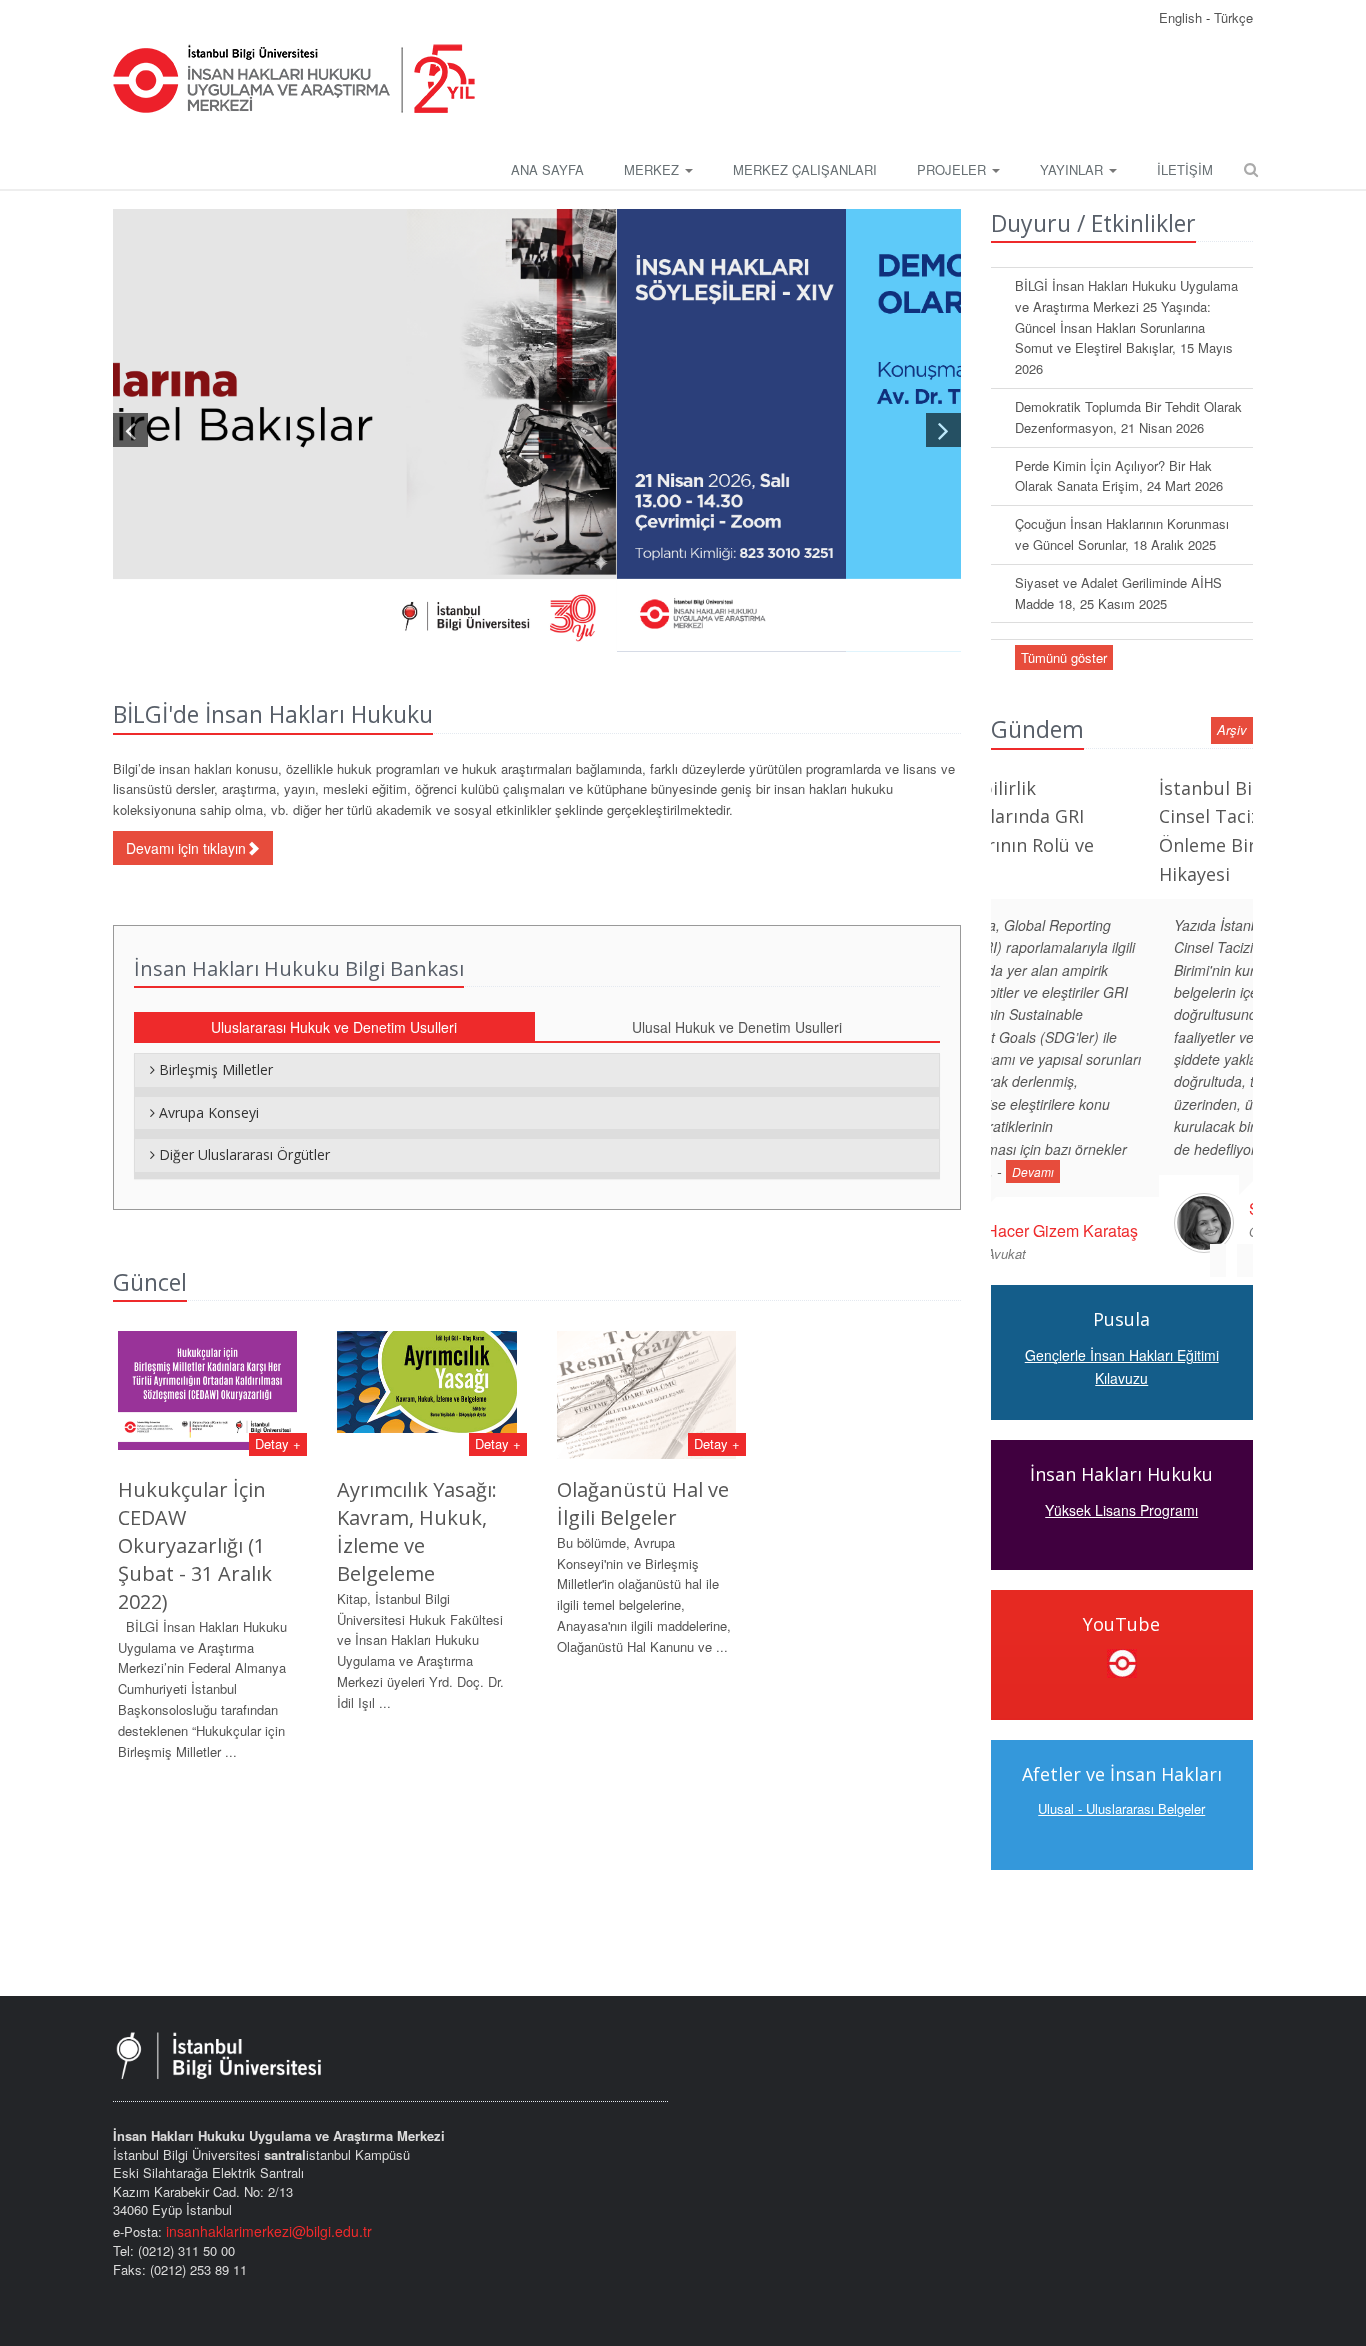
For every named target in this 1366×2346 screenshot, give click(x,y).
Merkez (653, 169)
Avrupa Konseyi (207, 1112)
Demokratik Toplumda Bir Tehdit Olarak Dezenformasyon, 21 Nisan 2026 (1128, 417)
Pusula (1121, 1297)
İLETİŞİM (1185, 169)
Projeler (953, 169)
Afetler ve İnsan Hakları (1122, 1751)
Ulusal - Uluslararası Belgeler (1121, 1785)
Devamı (1131, 1149)
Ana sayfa (547, 169)
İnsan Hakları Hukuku (1121, 1451)
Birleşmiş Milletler (214, 1069)
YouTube (1121, 1601)
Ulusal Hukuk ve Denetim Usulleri (737, 1027)
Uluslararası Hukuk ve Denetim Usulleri (334, 1027)
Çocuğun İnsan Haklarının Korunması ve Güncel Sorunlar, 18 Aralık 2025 (1122, 534)
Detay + (278, 1443)
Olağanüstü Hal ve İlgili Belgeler (643, 1503)
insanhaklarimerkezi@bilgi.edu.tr (269, 2231)
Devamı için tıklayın (186, 848)
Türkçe (1233, 17)
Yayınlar (1073, 169)
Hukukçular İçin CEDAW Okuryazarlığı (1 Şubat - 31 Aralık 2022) (195, 1545)
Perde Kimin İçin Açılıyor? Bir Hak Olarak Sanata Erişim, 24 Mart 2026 (1119, 476)
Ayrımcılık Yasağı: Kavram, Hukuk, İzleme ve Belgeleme (417, 1531)
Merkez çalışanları (805, 169)
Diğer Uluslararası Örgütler (242, 1154)
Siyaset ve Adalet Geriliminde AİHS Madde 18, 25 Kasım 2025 (1118, 593)
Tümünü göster (1064, 657)
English (1182, 17)
